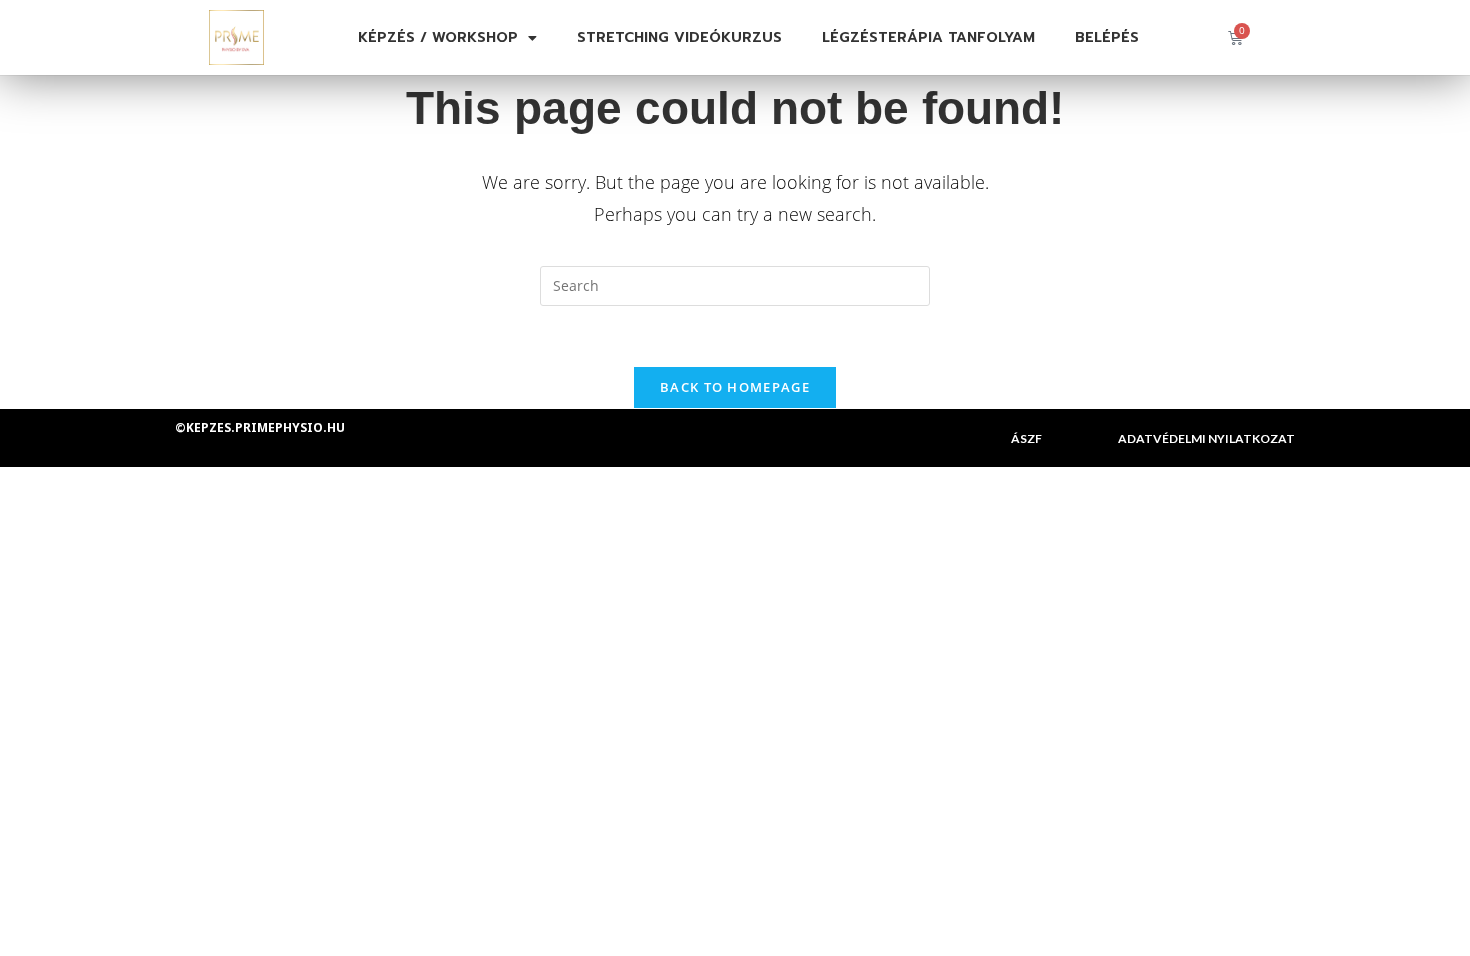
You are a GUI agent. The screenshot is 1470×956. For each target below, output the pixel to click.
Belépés (1107, 37)
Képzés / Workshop (438, 37)
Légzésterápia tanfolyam (928, 37)
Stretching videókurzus (679, 37)
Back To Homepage (735, 387)
